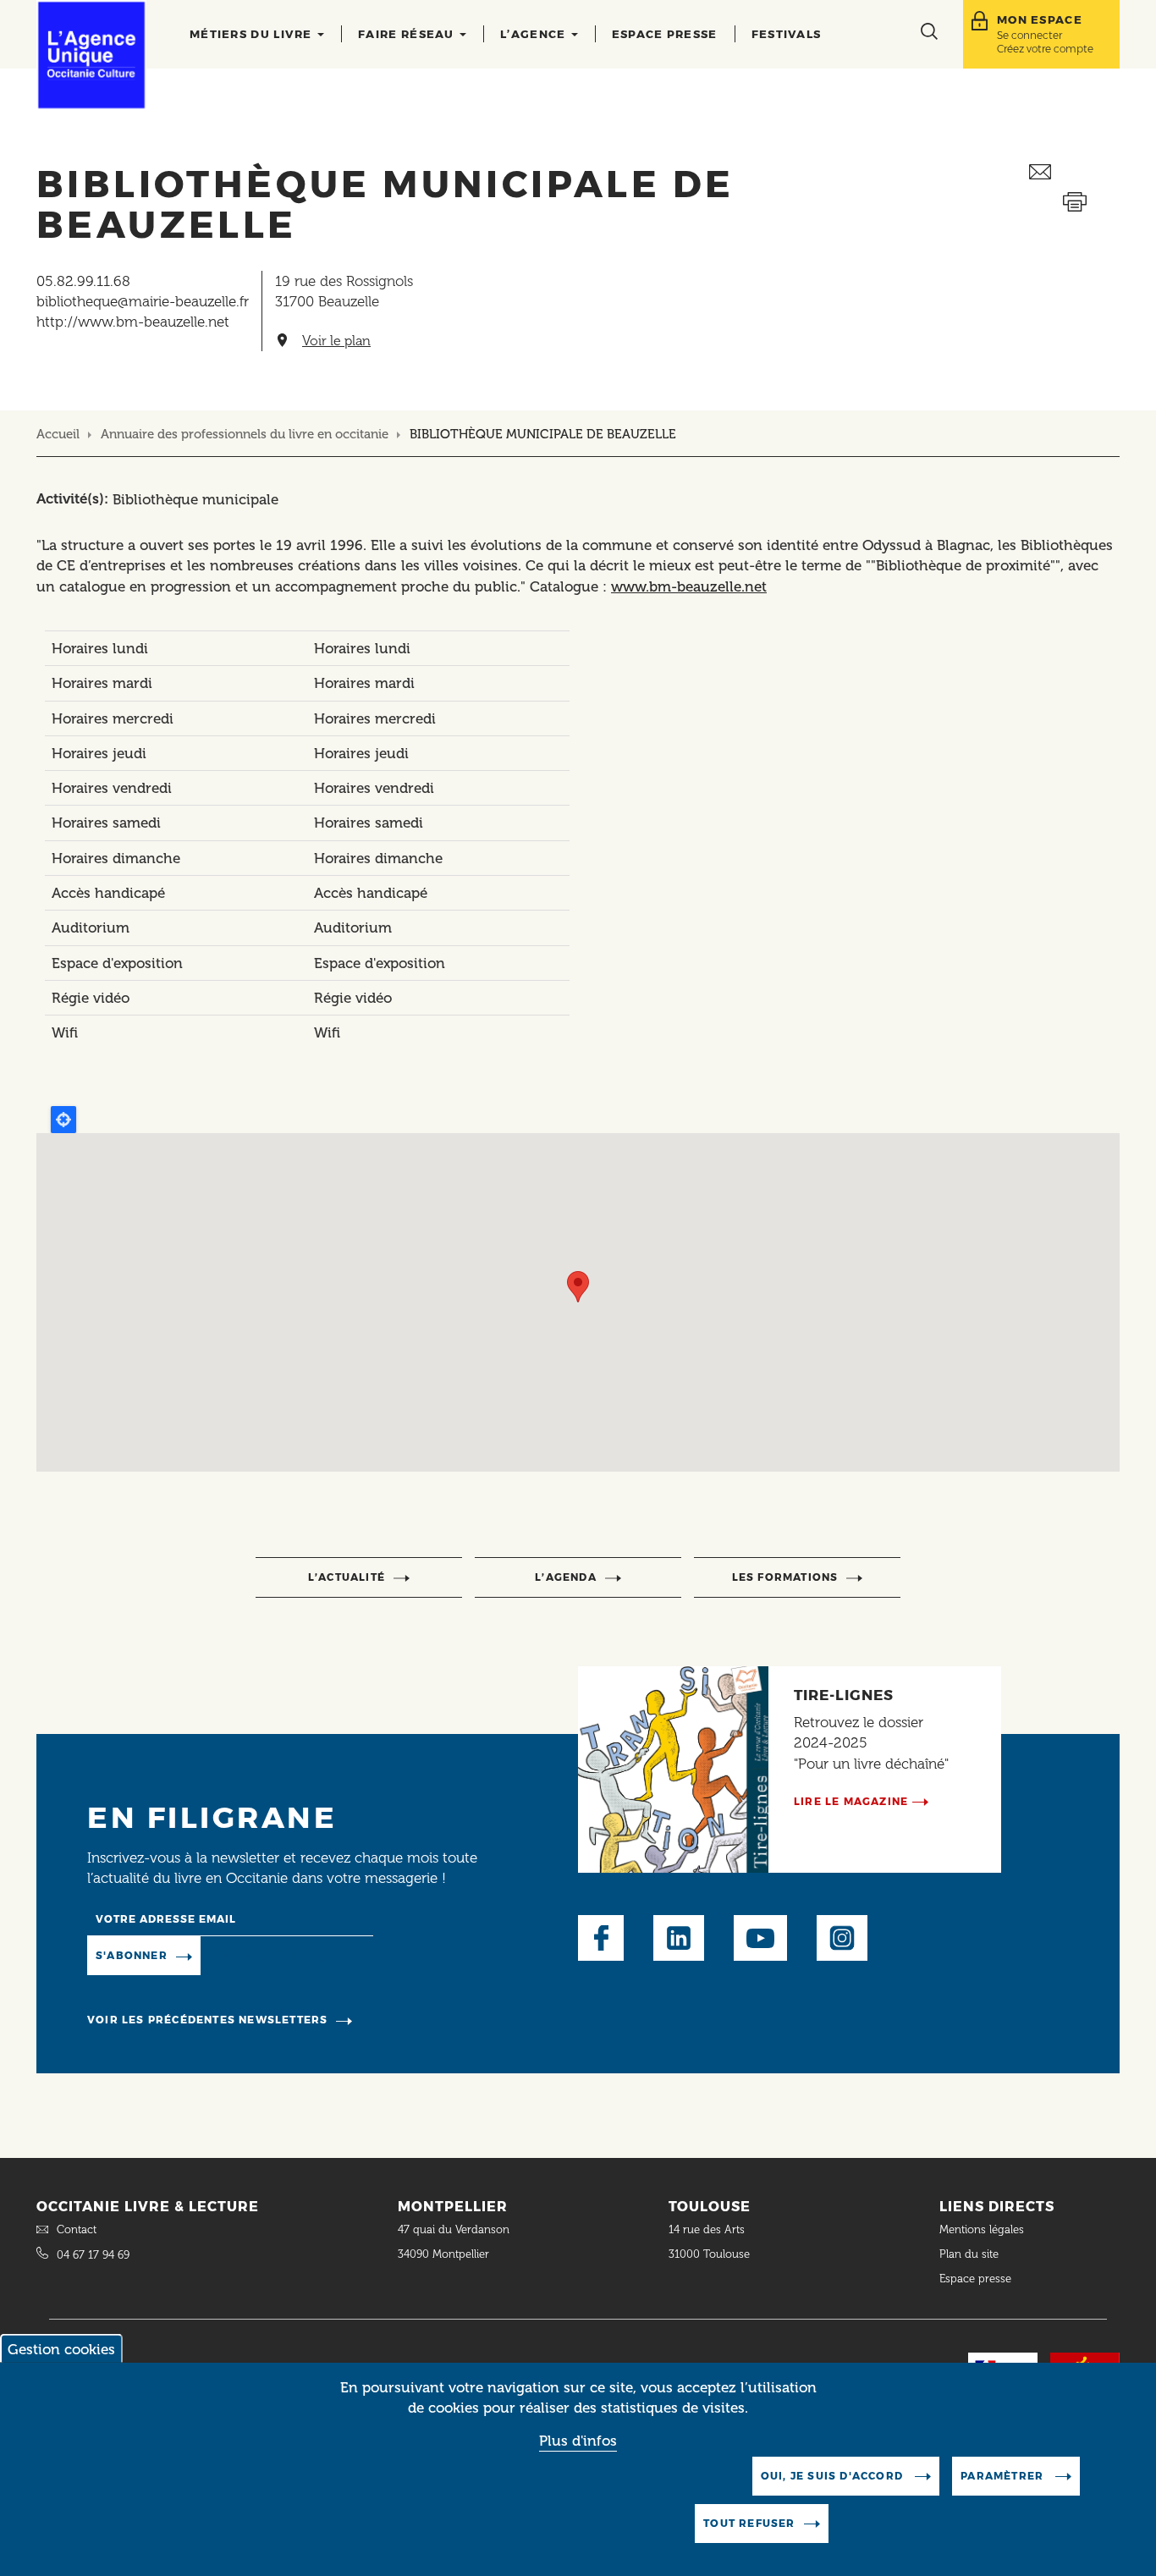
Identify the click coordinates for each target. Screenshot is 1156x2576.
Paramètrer (1004, 2476)
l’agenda (566, 1577)
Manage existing (270, 1955)
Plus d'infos (578, 2441)
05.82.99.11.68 (83, 281)
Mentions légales (983, 2229)
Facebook (601, 1938)
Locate (63, 1120)
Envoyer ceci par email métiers (1074, 172)
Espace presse (665, 34)
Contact (77, 2229)
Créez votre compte (1045, 49)
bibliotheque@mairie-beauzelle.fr (143, 301)
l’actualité (347, 1577)
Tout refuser (749, 2523)
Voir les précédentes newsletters (207, 2020)
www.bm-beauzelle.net (689, 586)
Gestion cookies (61, 2349)
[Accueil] (91, 55)
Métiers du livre (253, 34)
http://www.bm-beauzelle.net (133, 322)
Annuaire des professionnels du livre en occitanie (245, 434)
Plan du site (969, 2254)
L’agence (535, 34)
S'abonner (132, 1955)
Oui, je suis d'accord (834, 2476)
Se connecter (1029, 35)
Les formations (785, 1577)
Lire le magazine (851, 1801)
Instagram (842, 1938)
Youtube (760, 1938)
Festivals (787, 34)
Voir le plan (336, 341)
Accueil (58, 434)
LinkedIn (679, 1938)
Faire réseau (408, 34)
